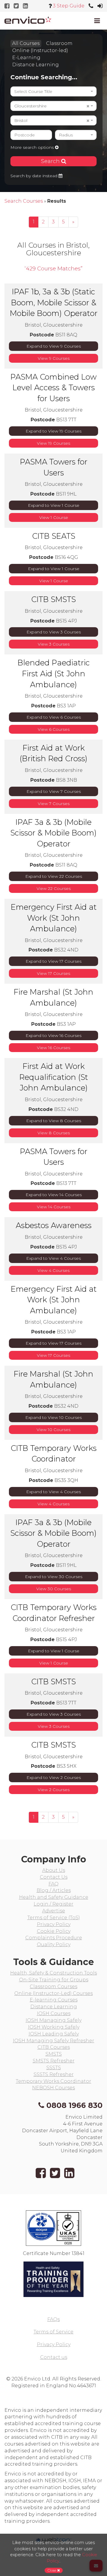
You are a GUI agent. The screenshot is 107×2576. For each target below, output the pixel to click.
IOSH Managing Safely (53, 2020)
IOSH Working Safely (54, 2027)
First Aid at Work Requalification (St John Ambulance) (54, 1077)
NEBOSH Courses (53, 2088)
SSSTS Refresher (54, 2074)
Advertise (54, 1911)
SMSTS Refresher (54, 2061)
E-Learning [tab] (26, 58)
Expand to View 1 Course (54, 505)
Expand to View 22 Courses (54, 876)
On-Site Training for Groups (54, 1980)
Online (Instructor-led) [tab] (40, 50)
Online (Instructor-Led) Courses (53, 1993)
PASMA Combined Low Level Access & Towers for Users (53, 388)
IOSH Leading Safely (54, 2034)
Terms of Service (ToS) (54, 1918)
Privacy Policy (54, 1924)
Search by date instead (34, 176)
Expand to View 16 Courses (53, 1035)
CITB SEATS (54, 536)
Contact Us (54, 1877)
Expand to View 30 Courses (54, 1577)
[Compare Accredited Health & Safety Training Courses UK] (28, 20)
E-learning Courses (54, 2000)
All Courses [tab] (26, 43)
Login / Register (53, 1904)
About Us (54, 1870)
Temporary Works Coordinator (53, 2081)
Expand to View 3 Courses (54, 632)
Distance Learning (54, 2007)
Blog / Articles (54, 1890)
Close (52, 2570)
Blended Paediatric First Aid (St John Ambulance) (54, 673)
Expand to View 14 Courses (54, 1195)
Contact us (54, 2357)
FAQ (53, 1884)
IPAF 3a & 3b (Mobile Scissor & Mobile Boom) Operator (53, 833)
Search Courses (24, 201)
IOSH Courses (54, 2013)
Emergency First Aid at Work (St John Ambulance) (54, 918)
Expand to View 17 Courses (53, 961)
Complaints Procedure (54, 1938)
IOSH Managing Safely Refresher (53, 2041)
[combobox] (53, 91)
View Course (54, 517)
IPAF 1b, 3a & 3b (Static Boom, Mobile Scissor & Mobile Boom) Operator (54, 302)
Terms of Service (53, 2332)
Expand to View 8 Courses (54, 1121)
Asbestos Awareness (54, 1225)
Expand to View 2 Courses (54, 1777)
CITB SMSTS (53, 599)
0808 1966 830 (74, 2105)
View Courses (54, 358)
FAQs (53, 2319)
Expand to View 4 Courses (53, 1258)
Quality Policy (54, 1944)
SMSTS (54, 2054)
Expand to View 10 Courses (53, 1417)
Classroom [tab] (59, 43)
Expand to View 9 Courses (54, 346)
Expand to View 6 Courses (54, 717)
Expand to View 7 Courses (54, 791)
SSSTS (54, 2068)
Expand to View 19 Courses (53, 431)
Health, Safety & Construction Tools (53, 1973)
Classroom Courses (53, 1987)
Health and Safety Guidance (54, 1897)
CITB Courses (54, 2047)
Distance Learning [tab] (36, 65)
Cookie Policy (54, 1931)
